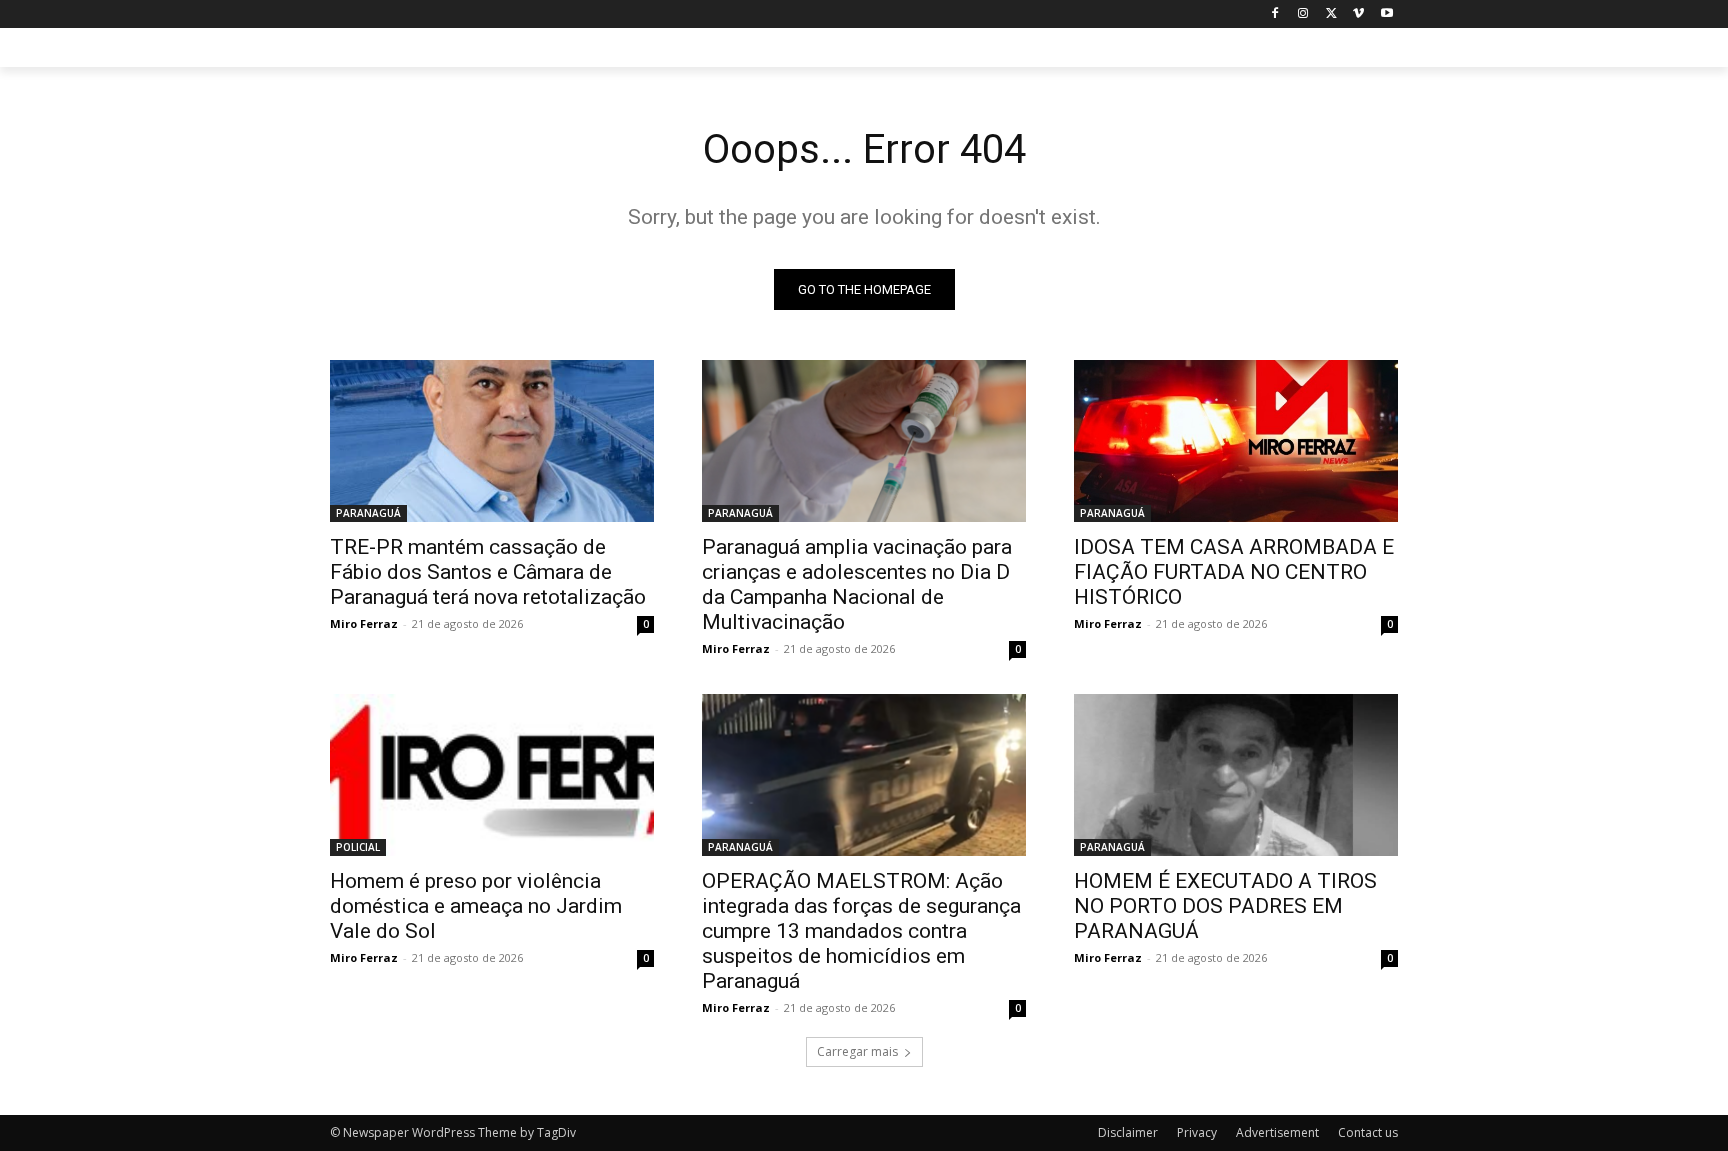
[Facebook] (1275, 14)
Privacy (1197, 1132)
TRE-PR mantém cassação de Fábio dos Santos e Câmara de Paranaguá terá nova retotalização (488, 572)
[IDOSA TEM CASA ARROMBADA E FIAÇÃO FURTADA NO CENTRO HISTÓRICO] (1236, 441)
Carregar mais (857, 1051)
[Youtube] (1386, 14)
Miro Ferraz (364, 623)
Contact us (1368, 1132)
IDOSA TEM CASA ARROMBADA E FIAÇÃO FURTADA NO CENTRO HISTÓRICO (1234, 572)
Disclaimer (1128, 1132)
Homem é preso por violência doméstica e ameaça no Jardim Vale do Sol (476, 906)
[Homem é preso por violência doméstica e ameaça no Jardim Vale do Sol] (492, 775)
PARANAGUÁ (368, 513)
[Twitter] (1331, 14)
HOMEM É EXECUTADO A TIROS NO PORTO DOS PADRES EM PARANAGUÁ (1225, 906)
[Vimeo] (1358, 14)
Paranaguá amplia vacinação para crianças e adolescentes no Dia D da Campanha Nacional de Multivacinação (857, 584)
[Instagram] (1303, 14)
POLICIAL (358, 847)
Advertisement (1277, 1132)
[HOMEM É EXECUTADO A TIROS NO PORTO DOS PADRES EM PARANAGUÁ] (1236, 775)
